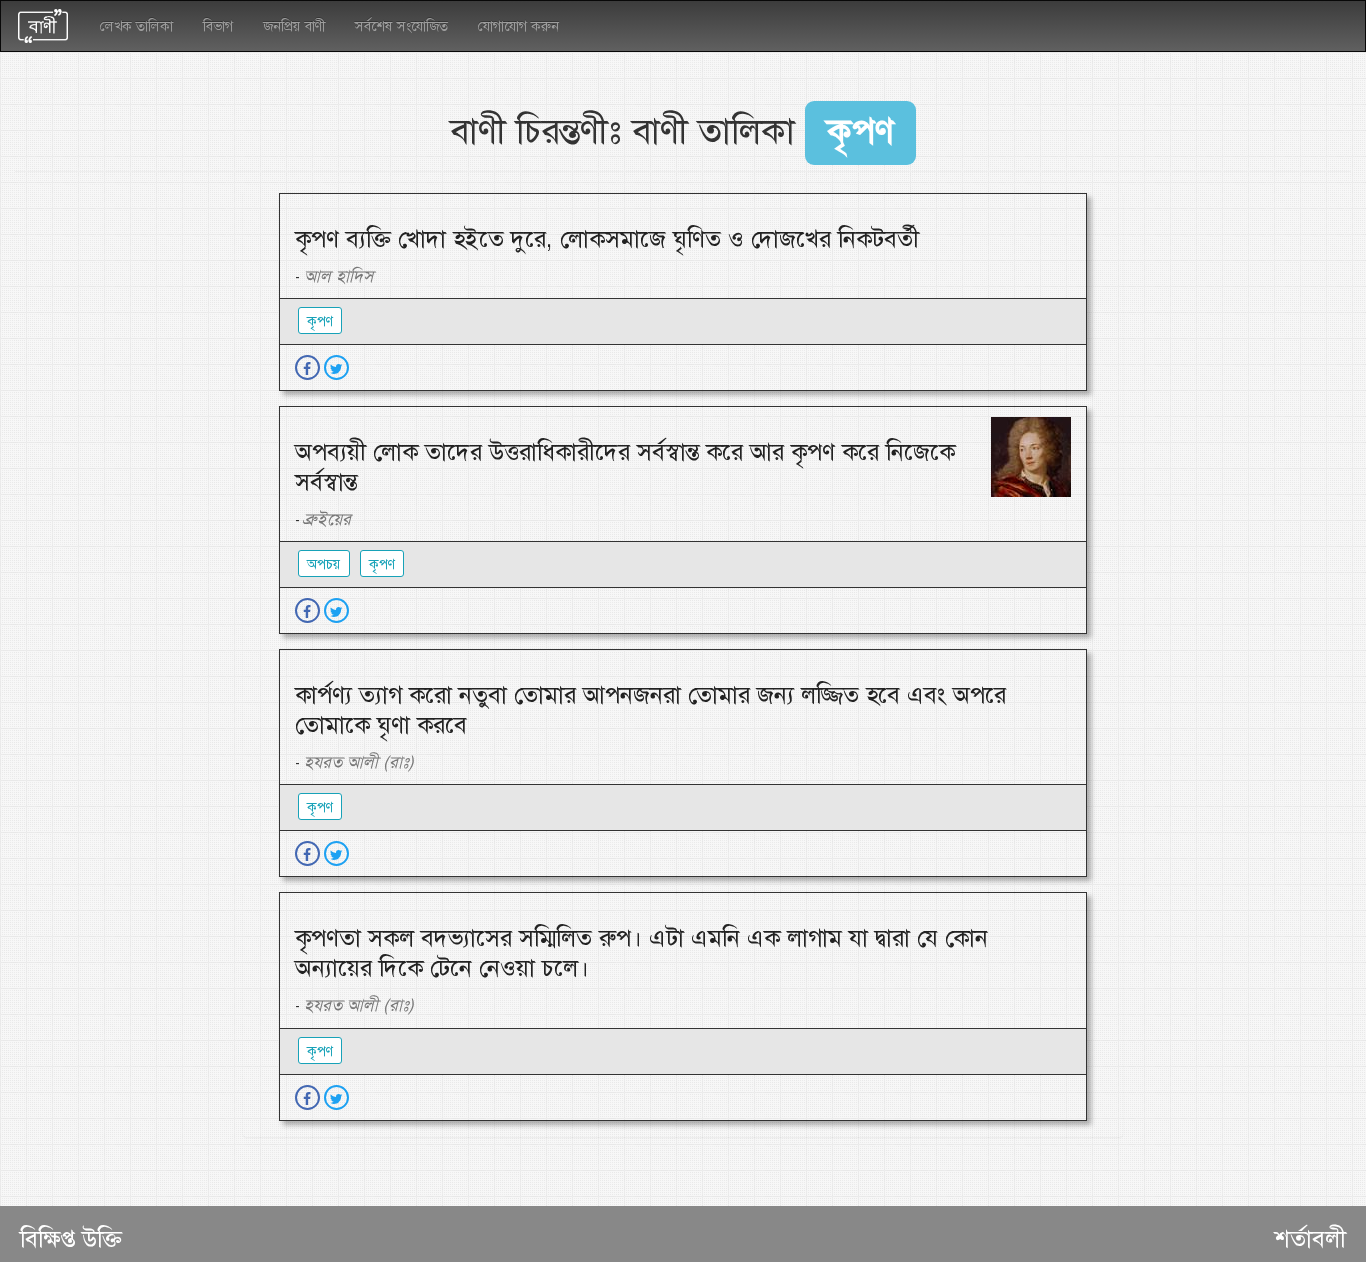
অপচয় (324, 564)
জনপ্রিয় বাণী (294, 26)
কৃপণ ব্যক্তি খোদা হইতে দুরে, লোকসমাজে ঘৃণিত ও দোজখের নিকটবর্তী (607, 239)
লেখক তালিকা (136, 26)
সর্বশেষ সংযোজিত (401, 26)
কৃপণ (320, 321)
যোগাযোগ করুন (518, 26)
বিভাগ (218, 26)
